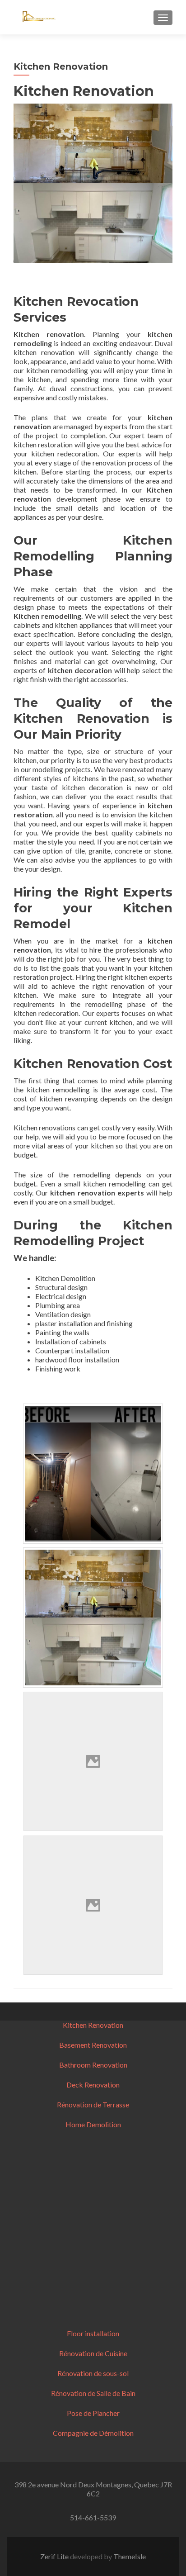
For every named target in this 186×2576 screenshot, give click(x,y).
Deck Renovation (93, 2085)
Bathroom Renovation (93, 2065)
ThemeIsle (130, 2556)
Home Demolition (93, 2124)
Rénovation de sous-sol (93, 2373)
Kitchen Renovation (93, 2025)
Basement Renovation (93, 2045)
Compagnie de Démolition (93, 2433)
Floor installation (93, 2333)
